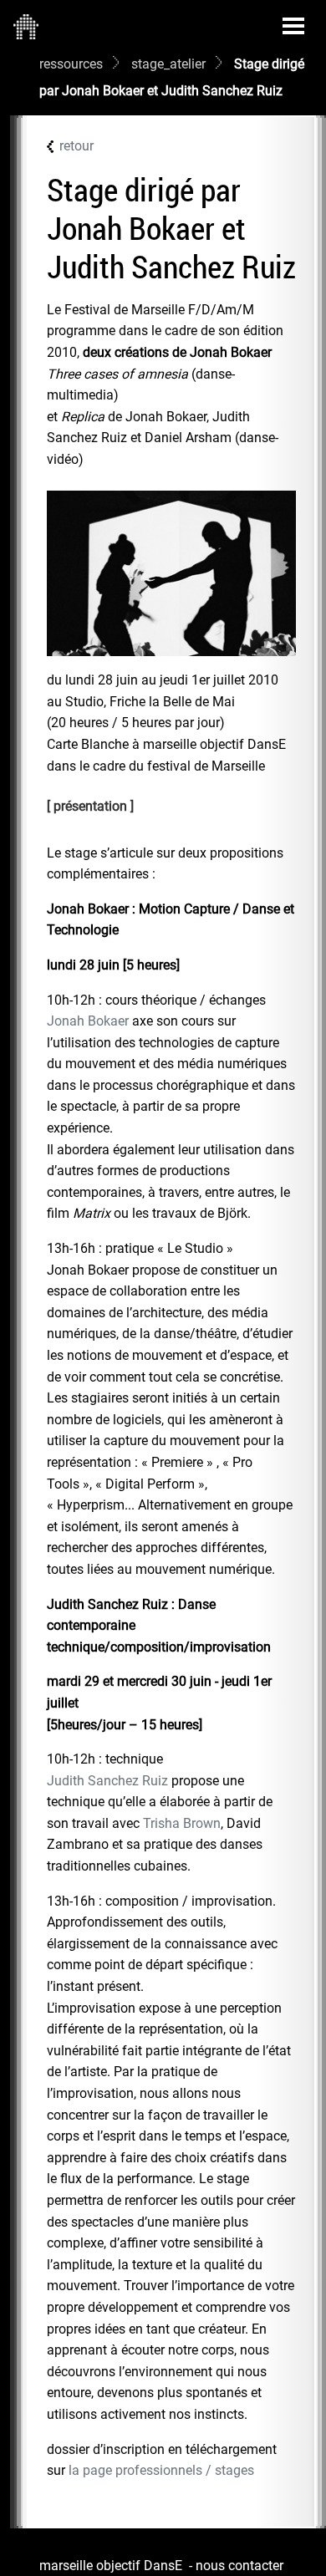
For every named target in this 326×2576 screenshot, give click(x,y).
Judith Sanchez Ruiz (107, 1781)
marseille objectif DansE (111, 2566)
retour (76, 146)
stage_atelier (168, 64)
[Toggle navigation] (293, 26)
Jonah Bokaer (88, 1021)
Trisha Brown (182, 1823)
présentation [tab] (90, 806)
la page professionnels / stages (161, 2470)
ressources (71, 64)
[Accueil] (26, 26)
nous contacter (239, 2566)
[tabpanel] (171, 1662)
